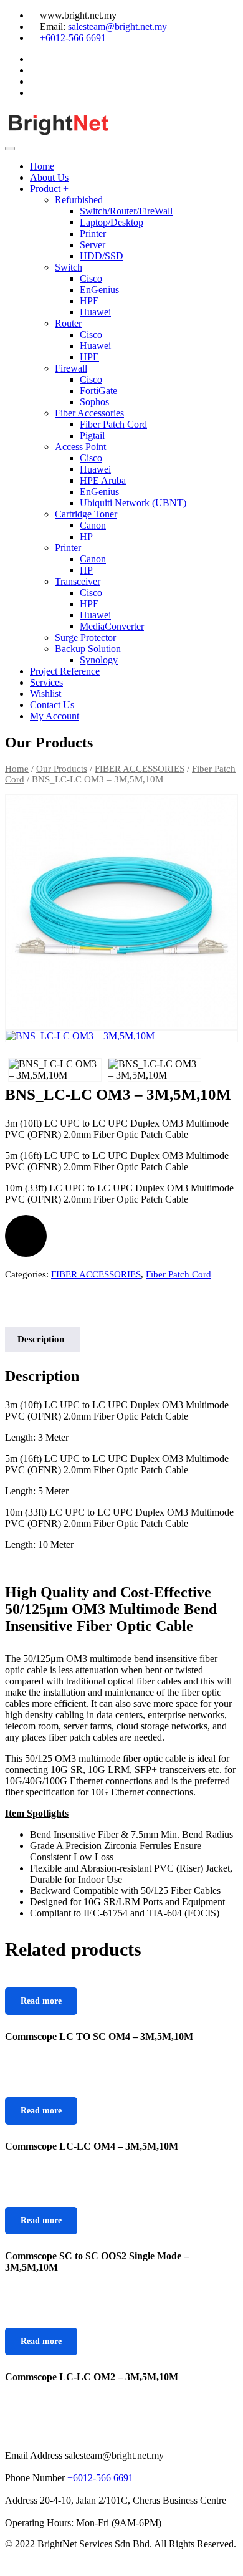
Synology (99, 660)
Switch (69, 267)
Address (21, 2500)
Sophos (94, 402)
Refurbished (79, 200)
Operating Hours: (39, 2523)
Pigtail (92, 435)
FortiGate (98, 391)
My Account (55, 716)
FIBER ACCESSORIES (140, 769)
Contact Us (52, 705)
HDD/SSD (102, 256)
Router (68, 323)
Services (46, 682)
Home (42, 166)
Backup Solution (88, 649)
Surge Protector (85, 637)
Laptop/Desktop (112, 222)
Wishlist (45, 694)
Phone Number (35, 2478)
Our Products (62, 769)
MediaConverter (112, 626)
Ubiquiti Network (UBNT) (133, 503)
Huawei (95, 312)
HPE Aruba (103, 480)
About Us (49, 177)
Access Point (80, 447)
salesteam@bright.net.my (117, 26)
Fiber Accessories (89, 413)
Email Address (34, 2455)
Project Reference (65, 671)
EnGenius (99, 290)
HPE (89, 301)
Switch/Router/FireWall (126, 211)
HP (86, 536)
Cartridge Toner (86, 514)
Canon (93, 525)
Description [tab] (41, 1339)
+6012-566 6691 (73, 38)
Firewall (71, 368)
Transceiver (78, 581)
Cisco (91, 278)
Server (93, 245)
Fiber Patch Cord (113, 424)
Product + (49, 189)
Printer (93, 233)
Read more (41, 2001)
